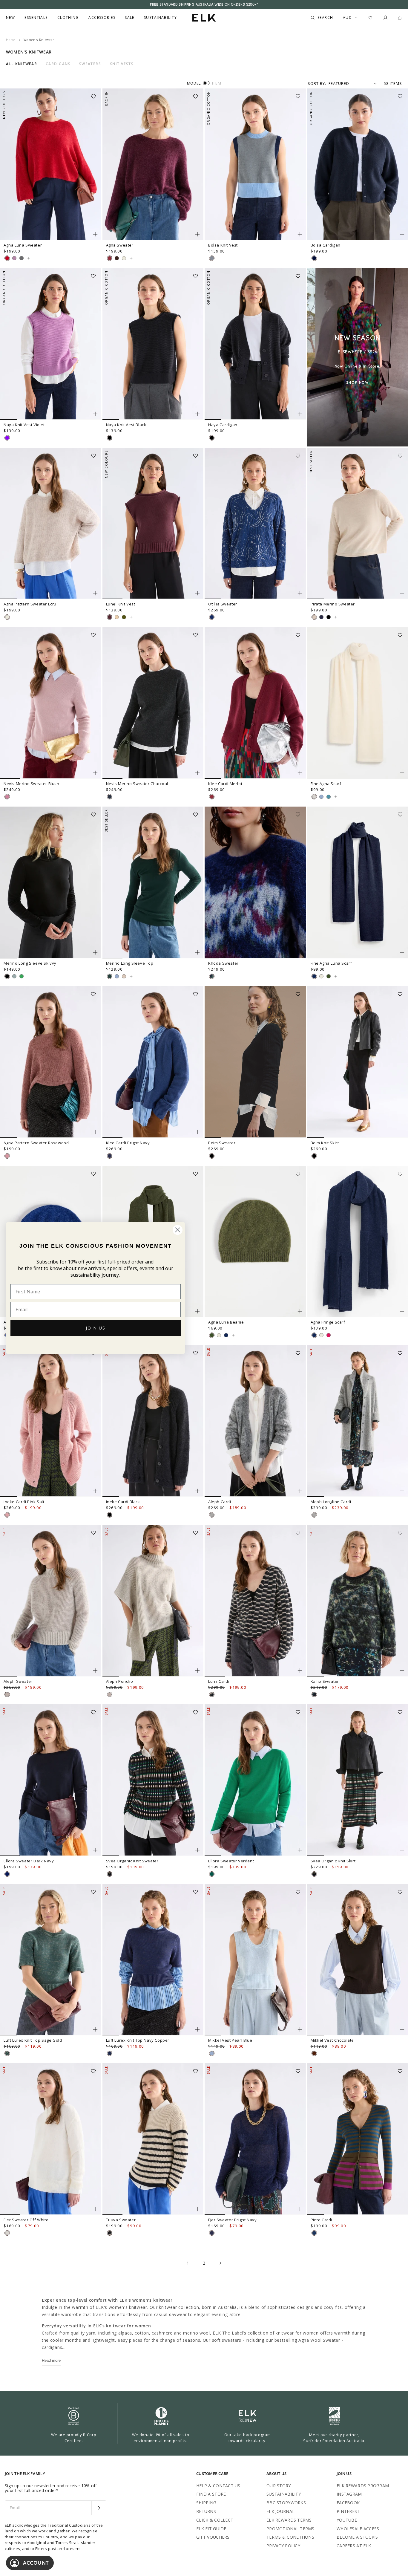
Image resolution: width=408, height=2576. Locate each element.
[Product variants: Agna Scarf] (197, 1311)
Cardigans (58, 64)
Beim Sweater (222, 1143)
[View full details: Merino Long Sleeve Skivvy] (51, 882)
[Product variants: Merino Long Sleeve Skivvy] (95, 952)
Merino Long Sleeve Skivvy (30, 963)
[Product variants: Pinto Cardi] (402, 2209)
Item (217, 83)
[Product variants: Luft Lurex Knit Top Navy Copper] (197, 2029)
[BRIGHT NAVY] (110, 1156)
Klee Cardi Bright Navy (128, 1143)
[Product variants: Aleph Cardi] (300, 1491)
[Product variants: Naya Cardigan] (300, 414)
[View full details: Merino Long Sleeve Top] (153, 882)
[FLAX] (314, 617)
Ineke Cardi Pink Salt (24, 1502)
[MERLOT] (110, 258)
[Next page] (220, 2263)
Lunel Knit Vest (121, 604)
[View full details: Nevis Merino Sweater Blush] (51, 703)
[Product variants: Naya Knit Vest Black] (197, 414)
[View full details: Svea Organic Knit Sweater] (153, 1780)
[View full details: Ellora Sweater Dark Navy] (51, 1780)
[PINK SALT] (7, 1515)
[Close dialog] (178, 1230)
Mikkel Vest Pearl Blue (230, 2040)
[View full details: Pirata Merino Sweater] (336, 617)
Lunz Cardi (219, 1681)
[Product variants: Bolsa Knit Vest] (300, 234)
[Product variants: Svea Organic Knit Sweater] (197, 1850)
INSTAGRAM (349, 2494)
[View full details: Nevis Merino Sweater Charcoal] (153, 703)
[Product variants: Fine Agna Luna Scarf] (402, 952)
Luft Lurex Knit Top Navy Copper (138, 2040)
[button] (95, 94)
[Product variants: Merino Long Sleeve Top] (197, 952)
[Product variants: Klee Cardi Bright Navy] (197, 1132)
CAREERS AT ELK (354, 2546)
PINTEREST (348, 2511)
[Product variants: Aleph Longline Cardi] (402, 1491)
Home (11, 40)
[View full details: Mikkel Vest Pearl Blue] (255, 1960)
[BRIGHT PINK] (329, 1335)
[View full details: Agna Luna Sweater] (51, 164)
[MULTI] (212, 976)
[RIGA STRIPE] (314, 2233)
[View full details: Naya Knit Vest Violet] (51, 344)
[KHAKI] (124, 617)
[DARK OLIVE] (329, 976)
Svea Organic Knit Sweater (132, 1861)
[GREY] (14, 976)
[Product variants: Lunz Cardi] (300, 1671)
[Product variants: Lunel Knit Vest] (197, 593)
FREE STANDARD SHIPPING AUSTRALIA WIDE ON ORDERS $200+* (204, 4)
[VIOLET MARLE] (14, 258)
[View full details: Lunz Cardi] (255, 1601)
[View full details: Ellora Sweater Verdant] (255, 1780)
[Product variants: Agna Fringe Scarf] (402, 1311)
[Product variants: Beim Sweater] (300, 1132)
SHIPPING (206, 2503)
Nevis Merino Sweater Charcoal (137, 784)
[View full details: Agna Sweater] (153, 164)
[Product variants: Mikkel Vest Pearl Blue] (300, 2029)
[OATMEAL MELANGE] (7, 1694)
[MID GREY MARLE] (22, 258)
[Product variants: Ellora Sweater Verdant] (300, 1850)
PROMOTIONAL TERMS (290, 2529)
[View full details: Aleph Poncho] (153, 1601)
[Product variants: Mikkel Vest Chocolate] (402, 2029)
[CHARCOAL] (110, 797)
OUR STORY (279, 2486)
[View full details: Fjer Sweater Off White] (51, 2139)
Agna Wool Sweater (319, 2340)
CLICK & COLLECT (215, 2520)
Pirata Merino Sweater (333, 604)
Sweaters (90, 64)
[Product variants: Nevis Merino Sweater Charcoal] (197, 773)
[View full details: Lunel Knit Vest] (153, 524)
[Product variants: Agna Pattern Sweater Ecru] (95, 593)
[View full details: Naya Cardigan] (255, 344)
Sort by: (317, 83)
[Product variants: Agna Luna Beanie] (300, 1311)
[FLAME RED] (7, 258)
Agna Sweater (120, 245)
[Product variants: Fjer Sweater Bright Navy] (300, 2209)
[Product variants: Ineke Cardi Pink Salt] (95, 1491)
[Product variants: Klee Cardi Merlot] (300, 773)
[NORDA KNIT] (314, 1694)
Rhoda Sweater (223, 963)
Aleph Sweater (18, 1681)
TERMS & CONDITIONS (290, 2537)
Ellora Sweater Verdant (231, 1861)
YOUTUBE (347, 2520)
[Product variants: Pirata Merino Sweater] (402, 593)
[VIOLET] (7, 438)
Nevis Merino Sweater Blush (32, 784)
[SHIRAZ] (110, 617)
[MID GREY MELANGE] (212, 1515)
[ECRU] (124, 258)
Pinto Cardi (322, 2220)
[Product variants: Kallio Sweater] (402, 1671)
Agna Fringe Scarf (328, 1322)
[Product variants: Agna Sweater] (197, 234)
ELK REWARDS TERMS (289, 2520)
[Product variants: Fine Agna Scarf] (402, 773)
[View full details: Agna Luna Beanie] (255, 1242)
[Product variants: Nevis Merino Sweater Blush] (95, 773)
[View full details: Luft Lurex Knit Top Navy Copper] (153, 1960)
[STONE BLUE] (329, 797)
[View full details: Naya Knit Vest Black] (153, 344)
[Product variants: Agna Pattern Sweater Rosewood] (95, 1132)
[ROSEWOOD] (7, 1156)
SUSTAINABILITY (284, 2494)
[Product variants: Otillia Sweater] (300, 593)
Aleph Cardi (220, 1502)
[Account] (385, 18)
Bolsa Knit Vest (223, 245)
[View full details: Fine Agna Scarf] (336, 797)
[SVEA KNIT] (110, 1874)
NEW (10, 18)
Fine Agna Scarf (326, 784)
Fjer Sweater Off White (26, 2220)
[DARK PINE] (110, 976)
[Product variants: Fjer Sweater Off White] (95, 2209)
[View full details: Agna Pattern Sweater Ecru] (51, 524)
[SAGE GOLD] (7, 2053)
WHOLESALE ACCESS (358, 2529)
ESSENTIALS (36, 18)
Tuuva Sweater (121, 2220)
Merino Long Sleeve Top (130, 963)
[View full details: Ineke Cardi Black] (153, 1421)
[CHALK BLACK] (110, 2233)
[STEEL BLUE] (314, 976)
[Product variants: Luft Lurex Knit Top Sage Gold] (95, 2029)
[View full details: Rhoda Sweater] (255, 882)
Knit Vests (122, 64)
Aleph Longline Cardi (331, 1502)
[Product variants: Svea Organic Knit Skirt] (402, 1850)
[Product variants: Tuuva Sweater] (197, 2209)
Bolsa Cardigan (326, 245)
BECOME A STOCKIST (359, 2537)
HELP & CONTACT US (218, 2486)
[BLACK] (110, 438)
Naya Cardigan (223, 425)
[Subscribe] (99, 2508)
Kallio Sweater (325, 1681)
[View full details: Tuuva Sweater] (153, 2139)
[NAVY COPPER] (110, 2053)
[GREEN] (22, 976)
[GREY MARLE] (212, 258)
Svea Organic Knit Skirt (333, 1861)
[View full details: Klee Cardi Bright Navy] (153, 1062)
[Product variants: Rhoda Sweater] (300, 952)
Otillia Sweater (223, 604)
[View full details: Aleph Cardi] (255, 1421)
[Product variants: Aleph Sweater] (95, 1671)
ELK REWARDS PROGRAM (363, 2486)
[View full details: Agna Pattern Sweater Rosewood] (51, 1062)
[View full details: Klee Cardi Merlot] (255, 703)
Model (194, 83)
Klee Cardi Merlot (225, 784)
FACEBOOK (348, 2503)
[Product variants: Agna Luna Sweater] (95, 234)
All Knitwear (22, 64)
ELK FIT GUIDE (211, 2529)
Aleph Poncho (120, 1681)
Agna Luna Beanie (226, 1322)
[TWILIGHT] (314, 258)
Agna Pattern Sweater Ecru (30, 604)
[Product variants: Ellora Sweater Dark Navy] (95, 1850)
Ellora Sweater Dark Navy (29, 1861)
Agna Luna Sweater (23, 245)
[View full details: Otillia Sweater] (255, 524)
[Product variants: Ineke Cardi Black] (197, 1491)
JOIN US (96, 1328)
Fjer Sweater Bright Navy (232, 2220)
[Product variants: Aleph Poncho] (197, 1671)
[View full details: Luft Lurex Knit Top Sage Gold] (51, 1960)
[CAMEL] (117, 617)
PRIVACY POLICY (283, 2546)
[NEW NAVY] (321, 617)
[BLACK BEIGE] (212, 1694)
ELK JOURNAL (280, 2511)
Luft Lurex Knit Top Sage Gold (33, 2040)
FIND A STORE (211, 2494)
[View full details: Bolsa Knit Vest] (255, 164)
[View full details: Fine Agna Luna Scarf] (336, 976)
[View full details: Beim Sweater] (255, 1062)
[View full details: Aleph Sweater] (51, 1601)
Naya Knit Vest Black (126, 425)
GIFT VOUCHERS (213, 2537)
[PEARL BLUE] (321, 797)
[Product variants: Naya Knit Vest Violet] (95, 414)
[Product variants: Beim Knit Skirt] (402, 1132)
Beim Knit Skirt (325, 1143)
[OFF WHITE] (314, 797)
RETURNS (206, 2511)
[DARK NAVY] (7, 1874)
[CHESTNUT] (117, 258)
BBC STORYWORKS (286, 2503)
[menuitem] (10, 18)
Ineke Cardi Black (123, 1502)
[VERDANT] (212, 1874)
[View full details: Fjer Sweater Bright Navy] (255, 2139)
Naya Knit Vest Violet (24, 425)
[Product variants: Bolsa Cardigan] (402, 234)
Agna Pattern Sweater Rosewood (36, 1143)
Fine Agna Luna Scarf (331, 963)
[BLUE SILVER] (212, 617)
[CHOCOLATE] (314, 2053)
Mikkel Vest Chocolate (332, 2040)
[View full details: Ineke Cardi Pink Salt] (51, 1421)
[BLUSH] (7, 797)
